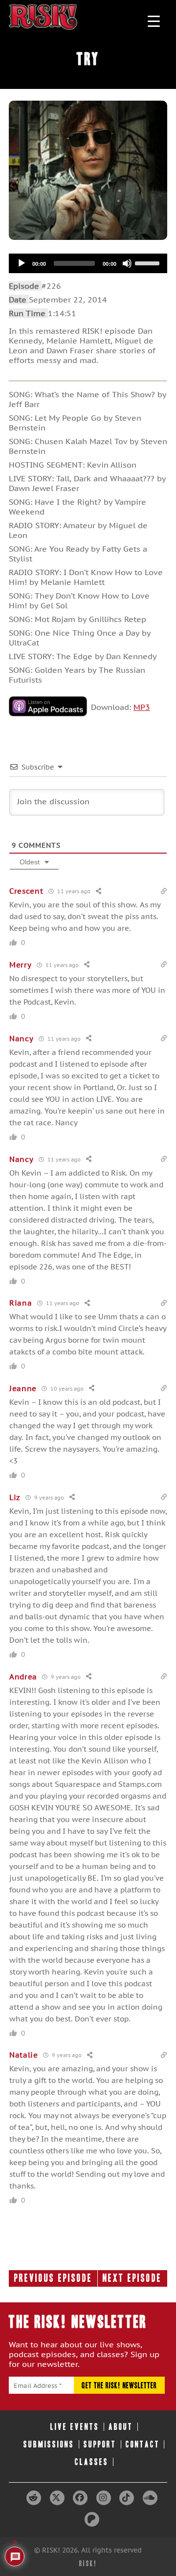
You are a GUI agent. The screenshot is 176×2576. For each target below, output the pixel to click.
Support (100, 2444)
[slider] (149, 262)
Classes (92, 2462)
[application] (88, 263)
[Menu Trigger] (154, 21)
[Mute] (127, 263)
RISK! (88, 2564)
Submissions (49, 2444)
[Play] (22, 263)
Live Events (75, 2427)
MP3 (142, 707)
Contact (143, 2444)
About (121, 2427)
